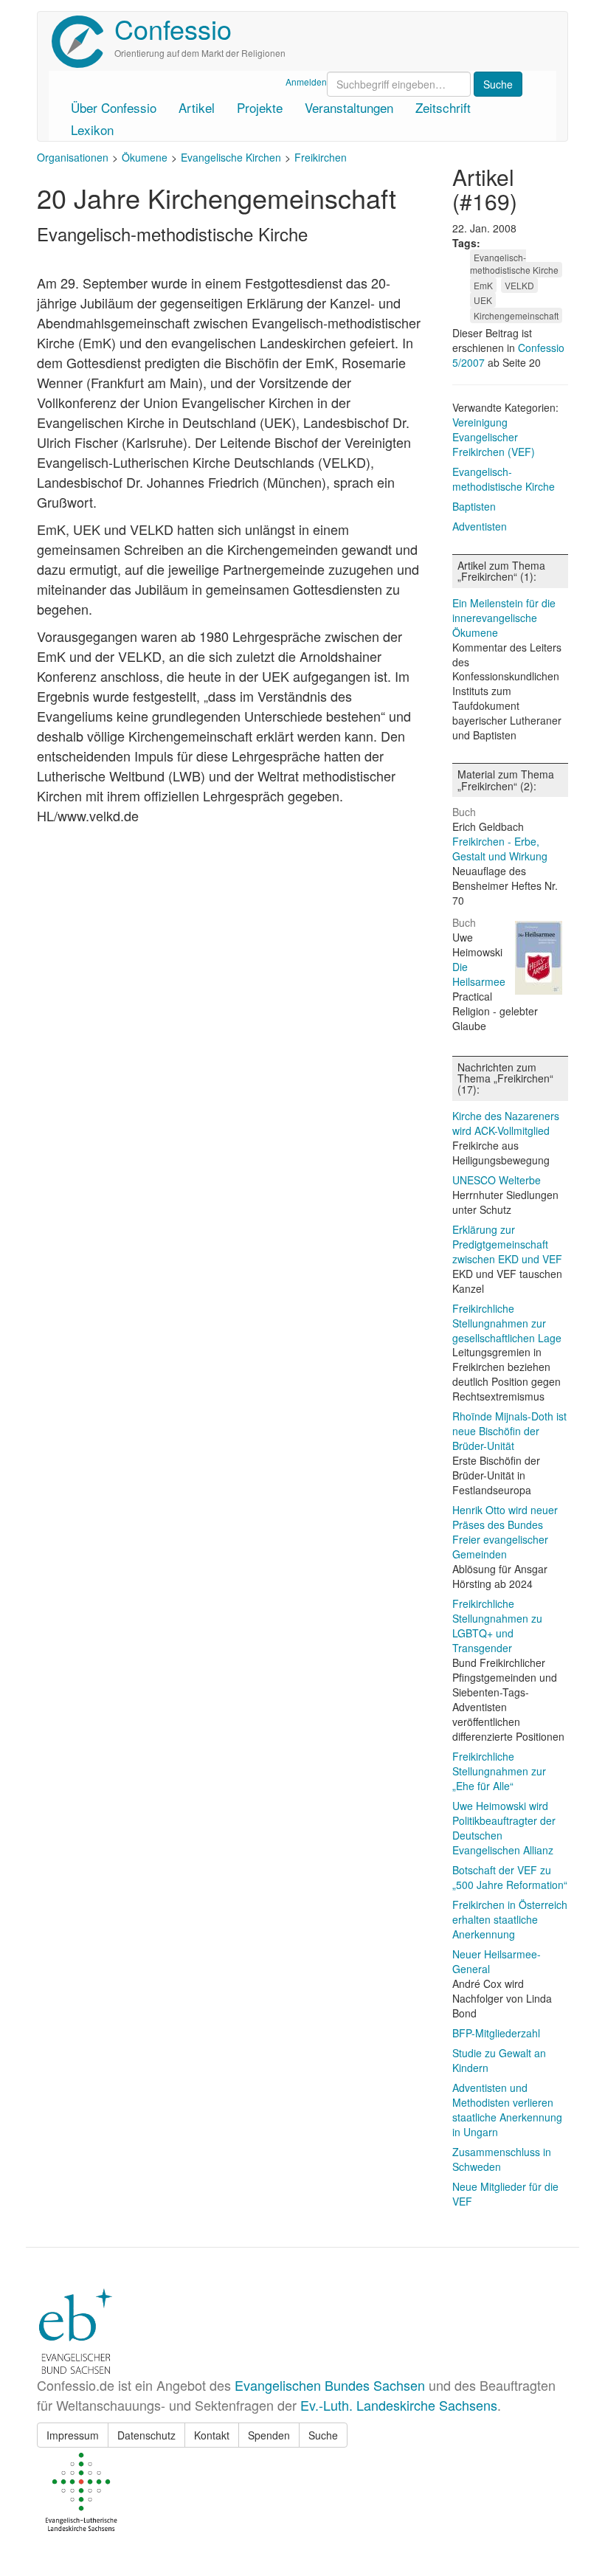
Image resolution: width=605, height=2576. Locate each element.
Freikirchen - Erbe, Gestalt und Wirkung (500, 849)
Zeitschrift (443, 107)
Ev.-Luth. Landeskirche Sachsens (399, 2405)
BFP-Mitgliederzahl (496, 2033)
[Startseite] (83, 42)
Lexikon (92, 130)
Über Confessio (114, 107)
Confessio (173, 28)
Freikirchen (321, 157)
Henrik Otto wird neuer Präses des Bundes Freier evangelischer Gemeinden (505, 1532)
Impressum (73, 2435)
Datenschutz (146, 2435)
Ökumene (145, 157)
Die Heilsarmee (479, 974)
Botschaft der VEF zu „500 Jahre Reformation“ (510, 1877)
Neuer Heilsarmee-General (497, 1961)
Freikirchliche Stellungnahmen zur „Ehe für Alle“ (499, 1771)
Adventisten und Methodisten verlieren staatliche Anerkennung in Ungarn (507, 2110)
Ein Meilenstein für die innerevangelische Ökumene (504, 618)
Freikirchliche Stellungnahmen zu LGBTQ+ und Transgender (497, 1626)
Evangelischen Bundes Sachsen (330, 2385)
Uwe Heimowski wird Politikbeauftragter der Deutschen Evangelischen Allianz (504, 1828)
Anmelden (306, 82)
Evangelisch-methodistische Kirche (514, 263)
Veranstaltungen (349, 107)
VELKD (519, 285)
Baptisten (474, 506)
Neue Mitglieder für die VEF (505, 2194)
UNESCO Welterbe (497, 1180)
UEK (483, 300)
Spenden (269, 2435)
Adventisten (480, 526)
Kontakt (212, 2435)
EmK (483, 285)
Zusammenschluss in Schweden (502, 2159)
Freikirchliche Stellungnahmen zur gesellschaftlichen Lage (507, 1323)
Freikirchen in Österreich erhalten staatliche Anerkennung (510, 1919)
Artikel (197, 107)
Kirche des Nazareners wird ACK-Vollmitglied (506, 1123)
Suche (323, 2435)
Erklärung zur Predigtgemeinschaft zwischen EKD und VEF (507, 1244)
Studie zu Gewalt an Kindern (499, 2060)
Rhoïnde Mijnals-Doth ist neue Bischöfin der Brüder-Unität (509, 1431)
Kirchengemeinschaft (516, 315)
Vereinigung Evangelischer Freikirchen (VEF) (494, 437)
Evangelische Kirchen (231, 157)
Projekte (260, 107)
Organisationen (73, 157)
